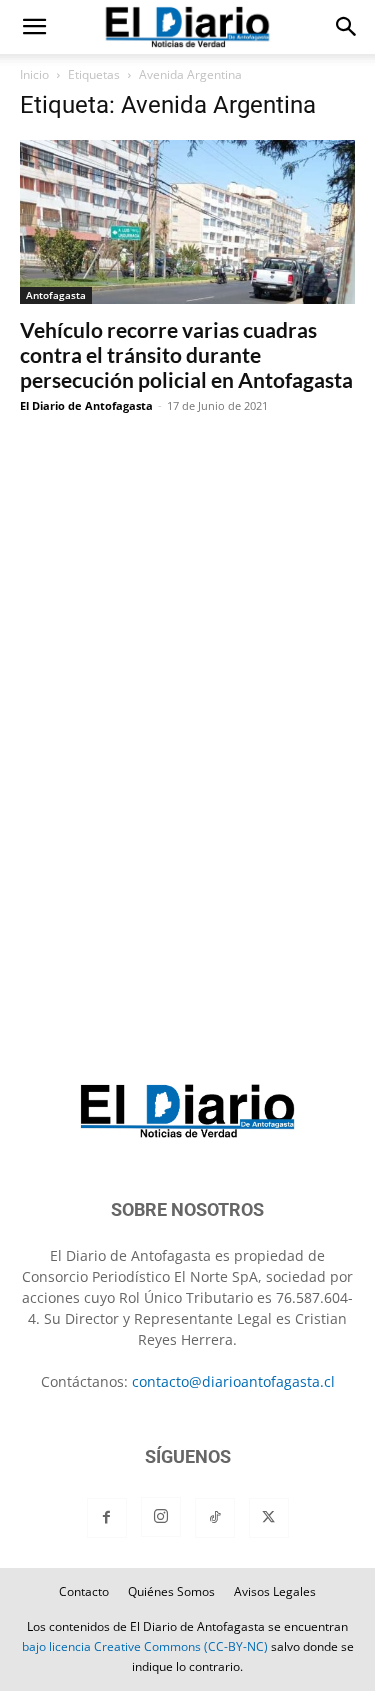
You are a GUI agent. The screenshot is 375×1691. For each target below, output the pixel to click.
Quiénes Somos (171, 1591)
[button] (34, 27)
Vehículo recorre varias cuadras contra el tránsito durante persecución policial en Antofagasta (186, 354)
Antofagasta (56, 295)
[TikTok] (215, 1518)
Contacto (84, 1591)
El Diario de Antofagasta (86, 405)
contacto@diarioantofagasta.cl (233, 1381)
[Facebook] (107, 1518)
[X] (269, 1518)
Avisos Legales (275, 1591)
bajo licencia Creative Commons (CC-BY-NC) (145, 1646)
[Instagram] (161, 1517)
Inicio (34, 74)
